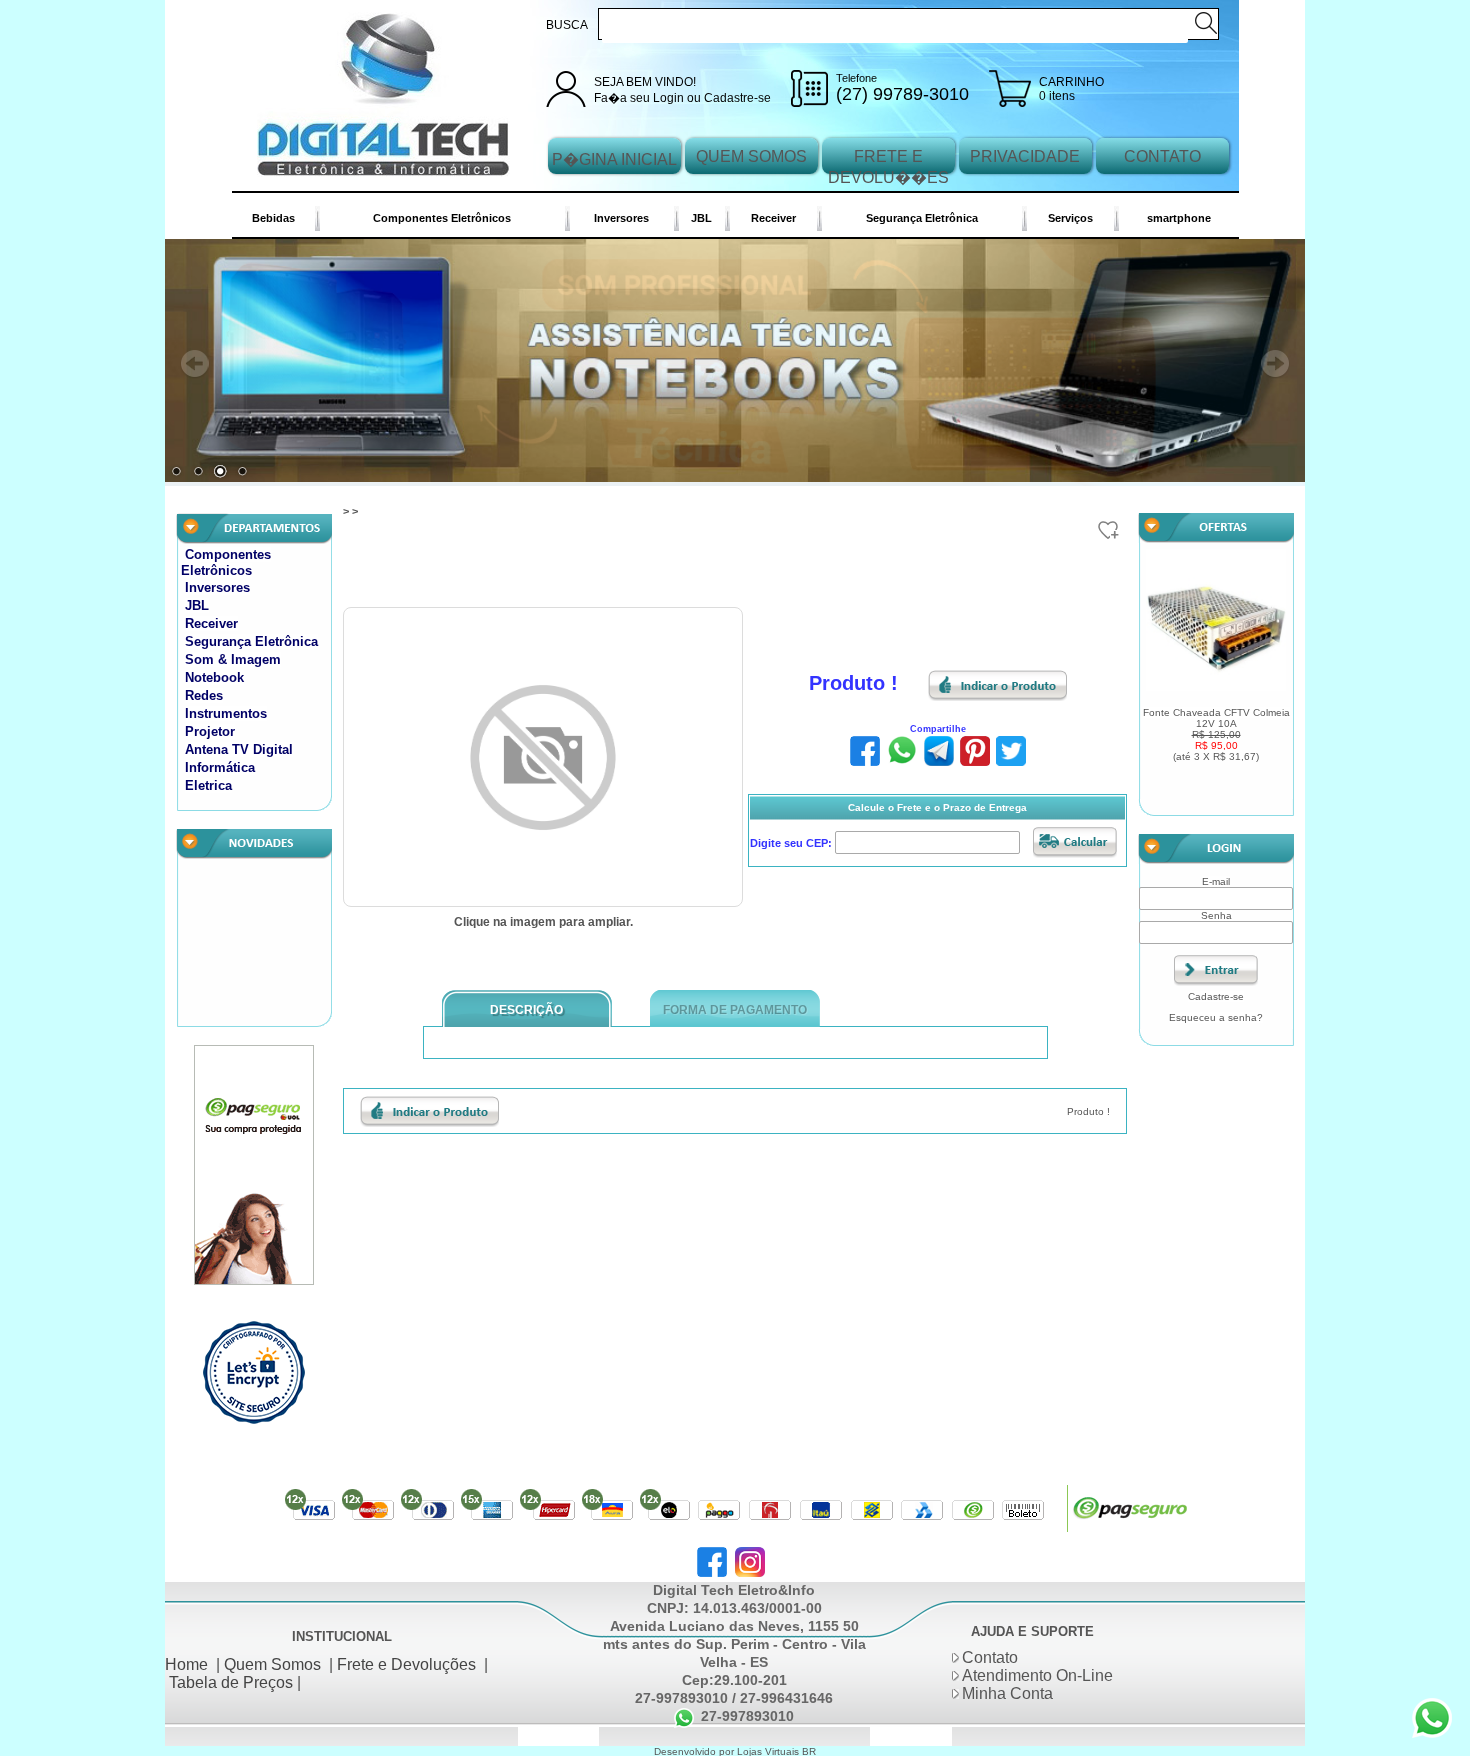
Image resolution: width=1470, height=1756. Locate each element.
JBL (701, 218)
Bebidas (273, 218)
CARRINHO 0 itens (1071, 89)
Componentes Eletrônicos (442, 218)
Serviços (1070, 218)
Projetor (210, 735)
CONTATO (1162, 156)
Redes (204, 699)
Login (668, 98)
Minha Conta (1007, 1697)
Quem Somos (272, 1667)
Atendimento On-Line (1037, 1679)
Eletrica (208, 789)
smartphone (1179, 218)
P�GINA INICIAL (614, 159)
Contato (990, 1661)
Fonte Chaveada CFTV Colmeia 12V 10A (1216, 738)
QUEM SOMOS (751, 156)
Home (186, 1667)
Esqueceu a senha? (1216, 1021)
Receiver (773, 218)
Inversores (621, 218)
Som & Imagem (233, 663)
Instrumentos (226, 717)
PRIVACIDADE (1025, 156)
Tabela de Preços (231, 1685)
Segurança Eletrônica (922, 218)
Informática (220, 771)
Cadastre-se (737, 98)
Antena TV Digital (239, 753)
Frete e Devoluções (406, 1667)
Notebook (214, 681)
